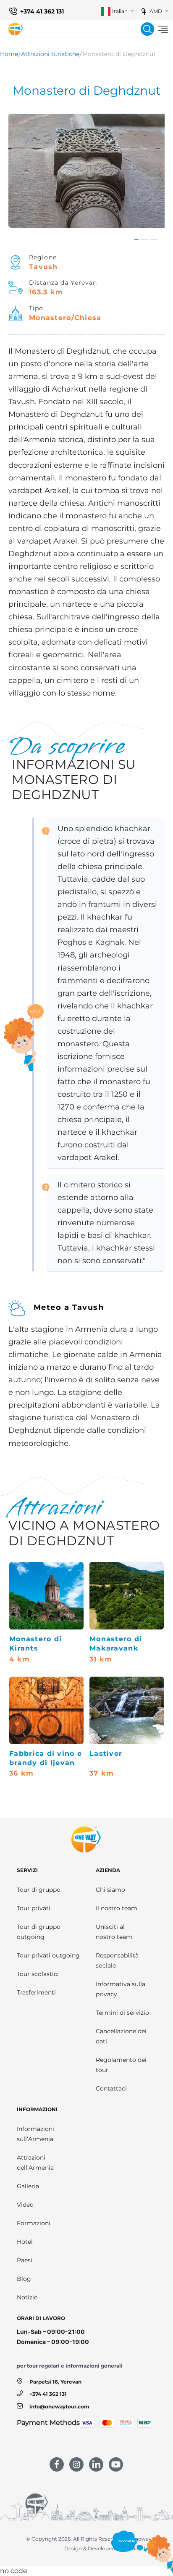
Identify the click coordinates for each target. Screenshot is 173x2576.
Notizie (27, 2297)
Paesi (25, 2260)
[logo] (16, 29)
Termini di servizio (122, 2013)
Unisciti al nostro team (114, 1932)
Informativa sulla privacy (121, 1989)
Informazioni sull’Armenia (35, 2134)
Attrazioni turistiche (50, 54)
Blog (24, 2279)
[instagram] (76, 2464)
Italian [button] (120, 11)
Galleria (28, 2186)
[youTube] (116, 2464)
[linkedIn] (96, 2464)
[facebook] (57, 2464)
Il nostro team (117, 1908)
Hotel (25, 2242)
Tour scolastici (38, 1974)
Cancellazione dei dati (121, 2036)
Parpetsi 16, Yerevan (55, 2382)
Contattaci (111, 2088)
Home (9, 54)
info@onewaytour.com (59, 2407)
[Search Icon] (147, 29)
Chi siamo (110, 1890)
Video (25, 2205)
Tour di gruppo (39, 1890)
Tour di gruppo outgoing (39, 1932)
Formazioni (34, 2223)
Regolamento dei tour (121, 2065)
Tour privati (34, 1908)
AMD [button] (156, 11)
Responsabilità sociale (117, 1960)
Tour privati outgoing (48, 1955)
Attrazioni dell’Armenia (35, 2163)
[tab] (136, 240)
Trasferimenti (36, 1992)
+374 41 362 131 (42, 11)
